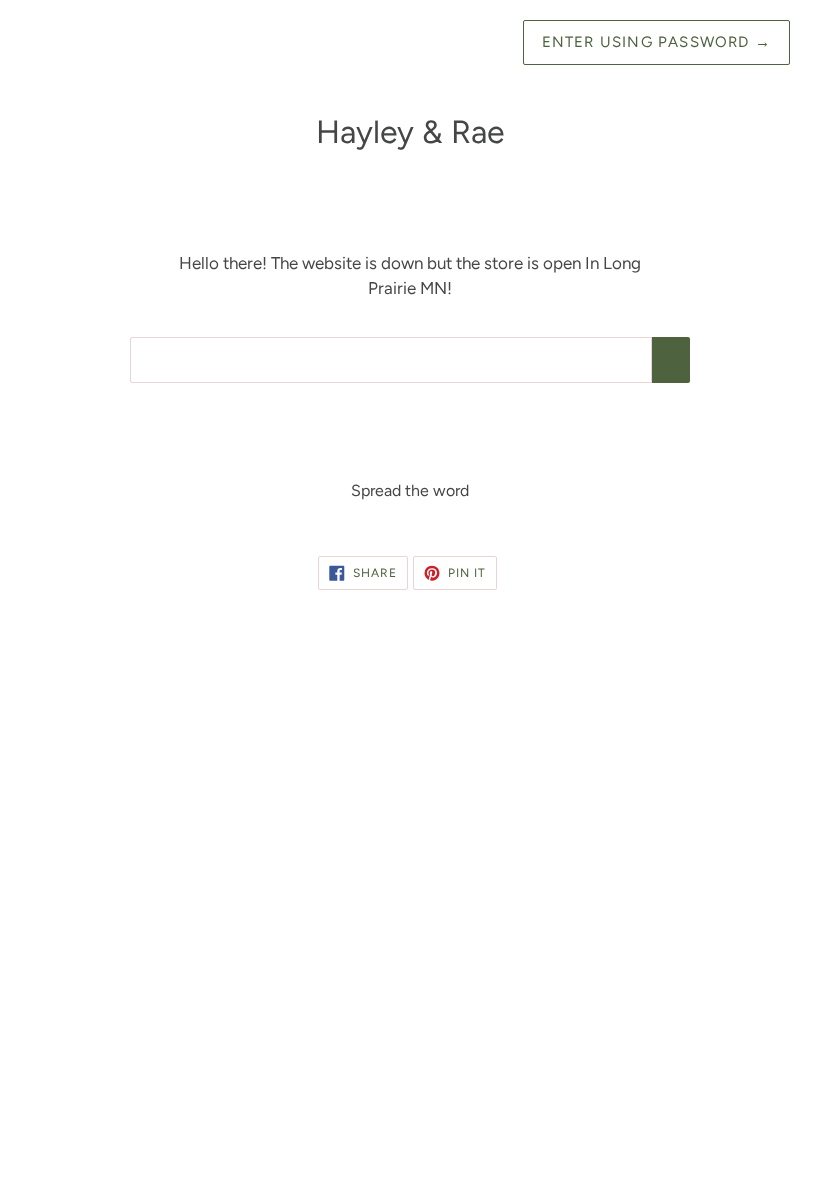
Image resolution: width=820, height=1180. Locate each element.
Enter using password (656, 42)
